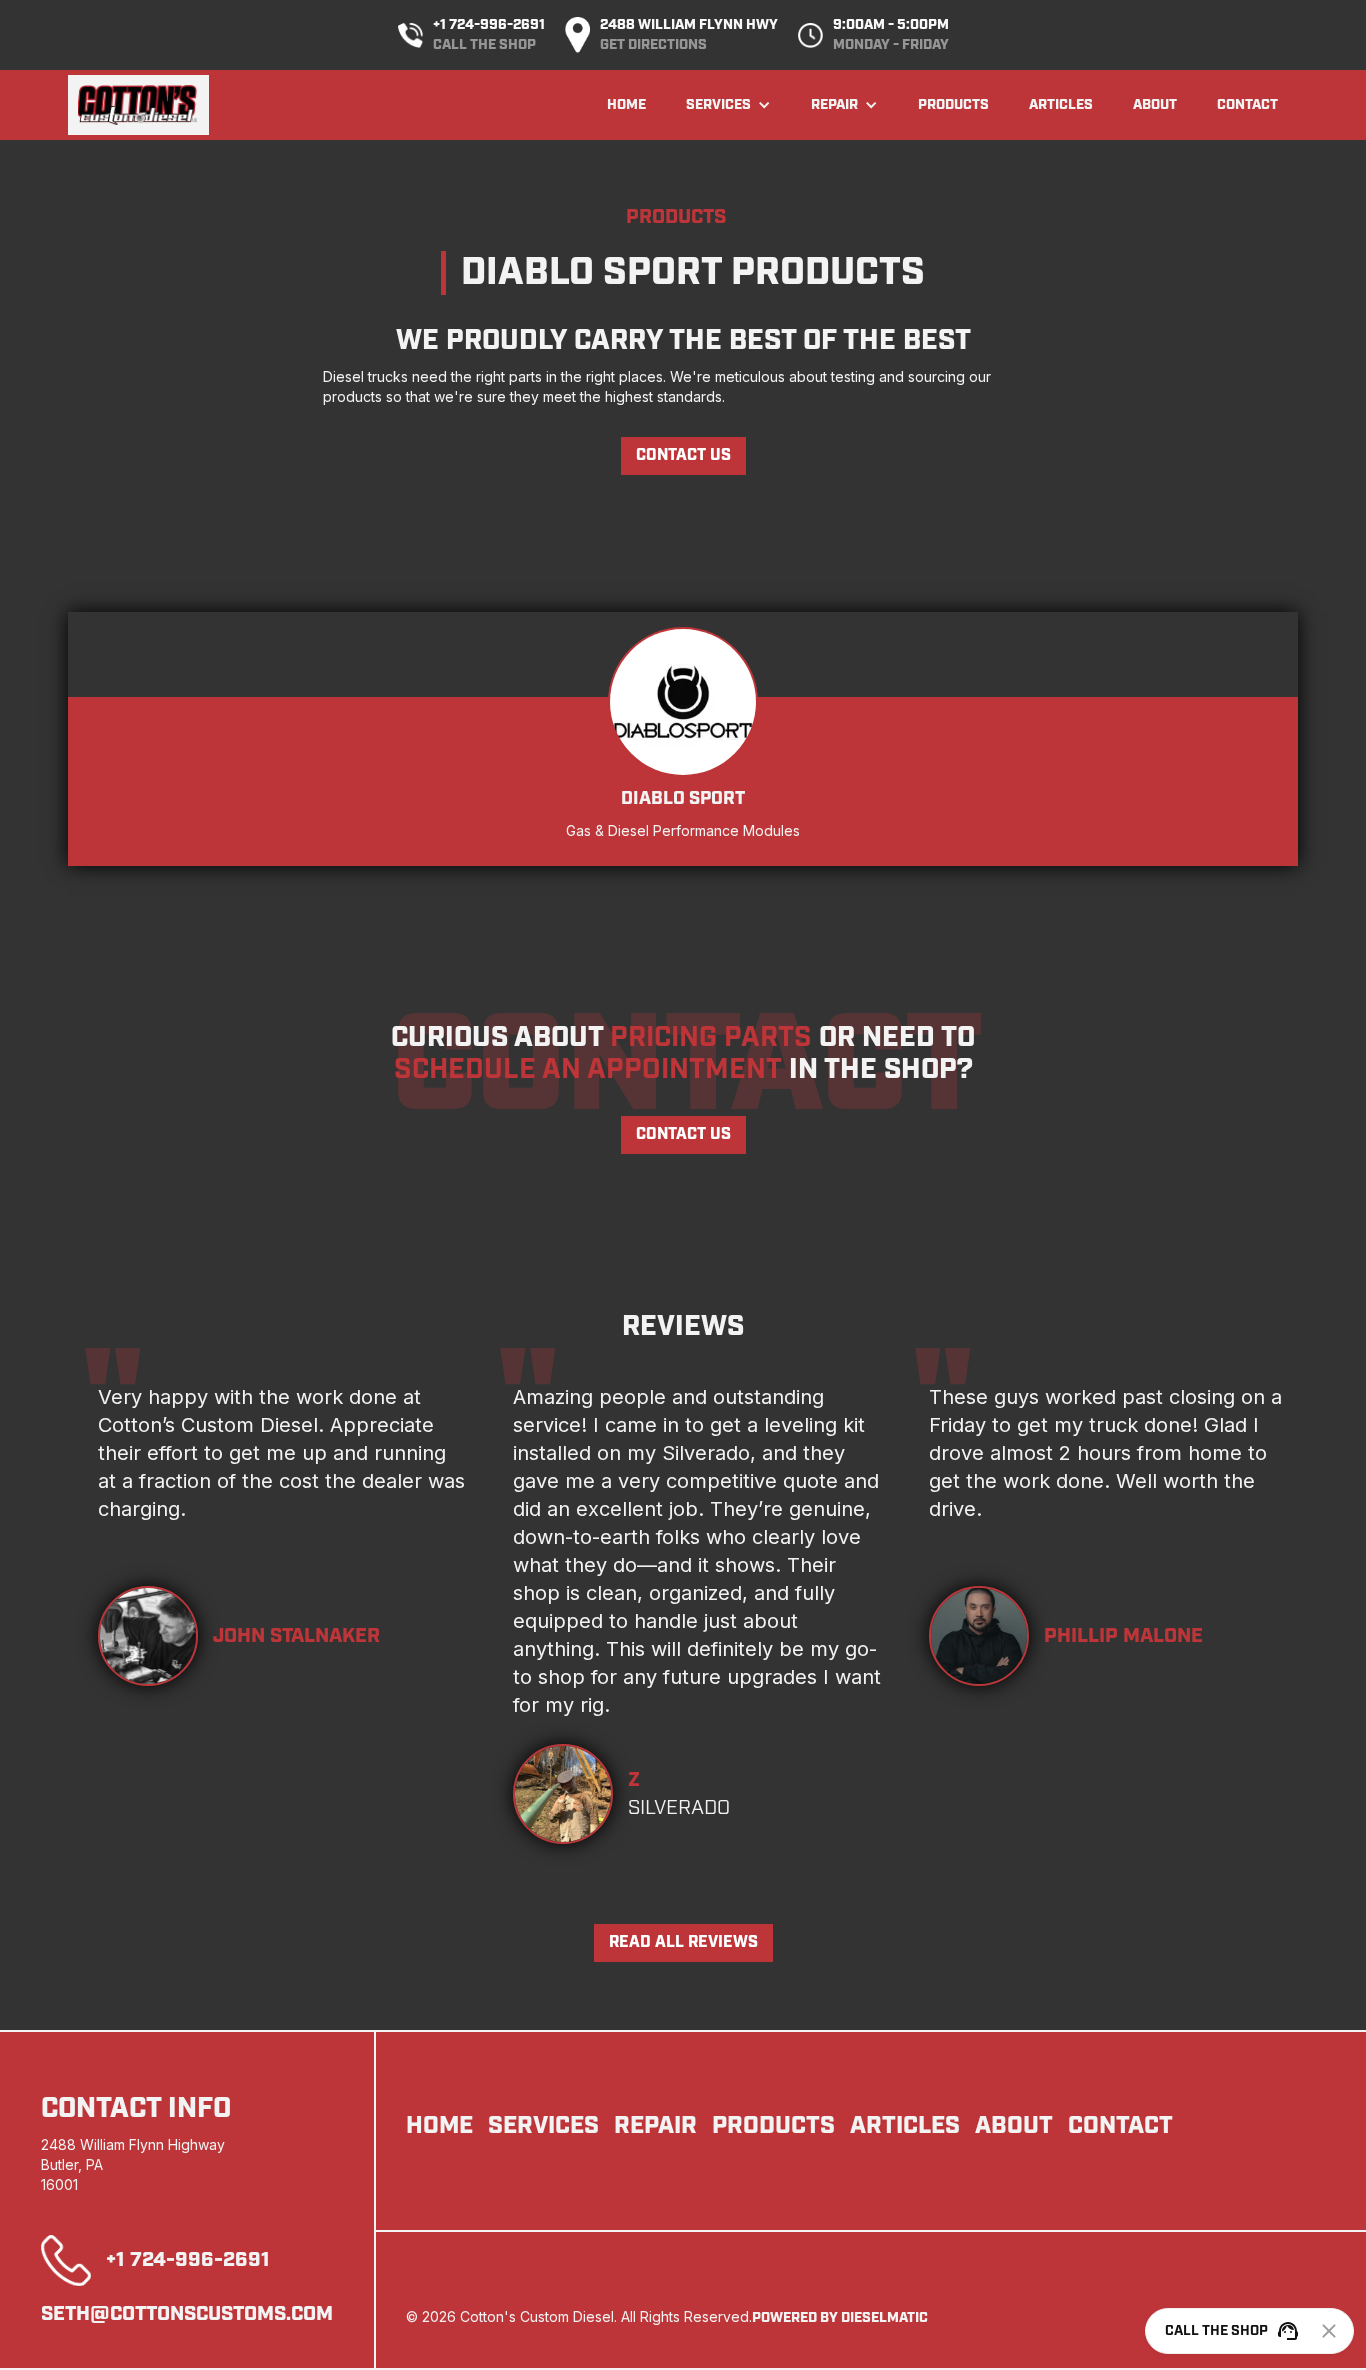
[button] (728, 105)
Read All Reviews (683, 1942)
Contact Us (683, 455)
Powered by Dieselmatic (840, 2318)
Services (543, 2126)
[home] (138, 105)
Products (953, 105)
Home (626, 105)
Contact (1247, 105)
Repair (655, 2126)
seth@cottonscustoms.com (187, 2314)
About (1155, 105)
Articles (1061, 105)
